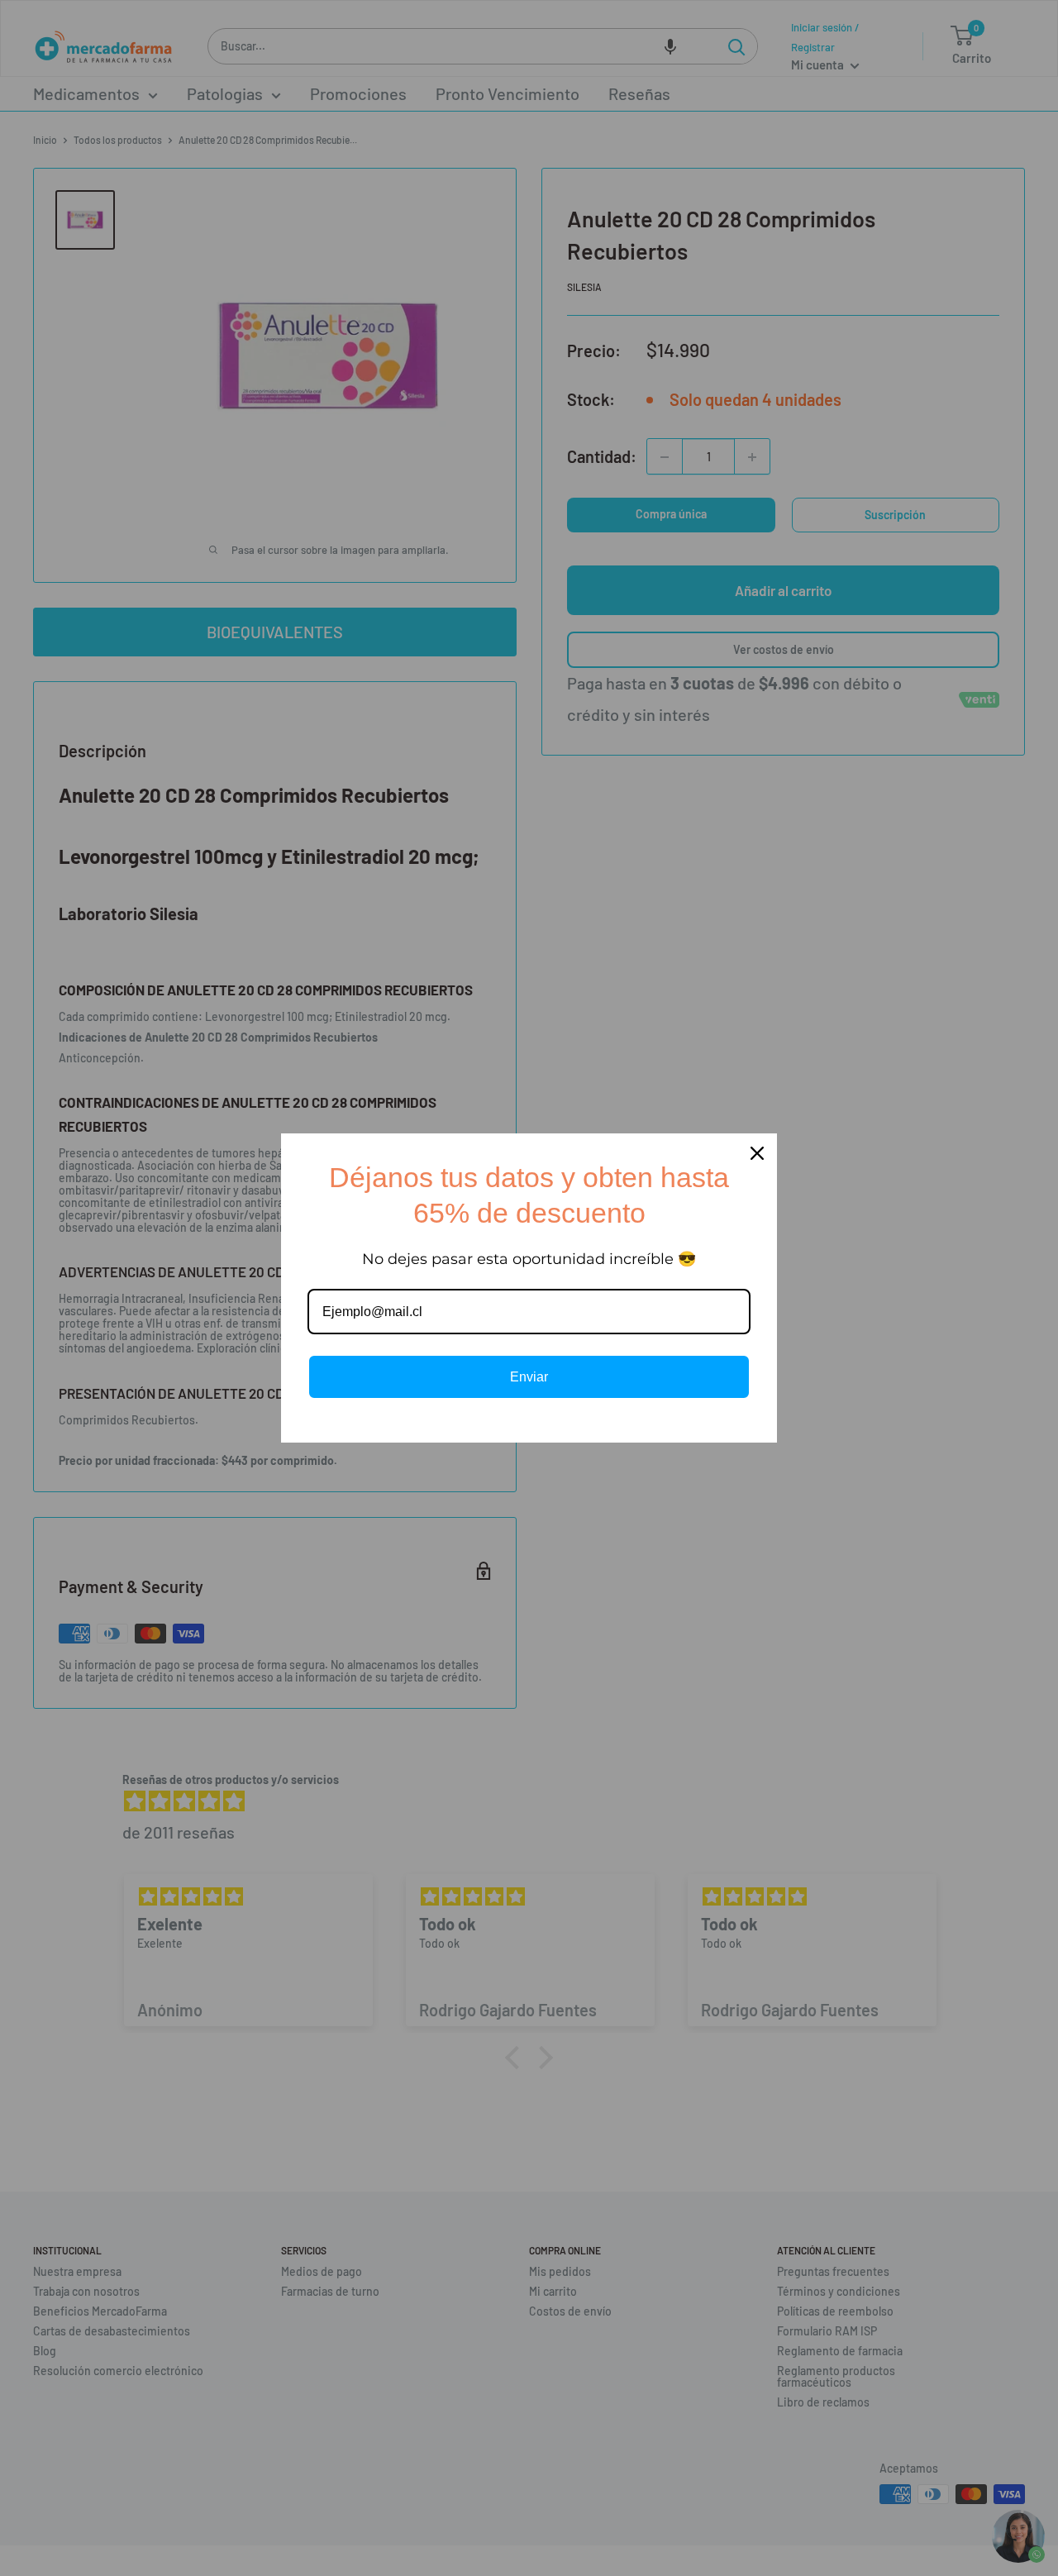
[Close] (757, 1153)
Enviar (529, 1377)
